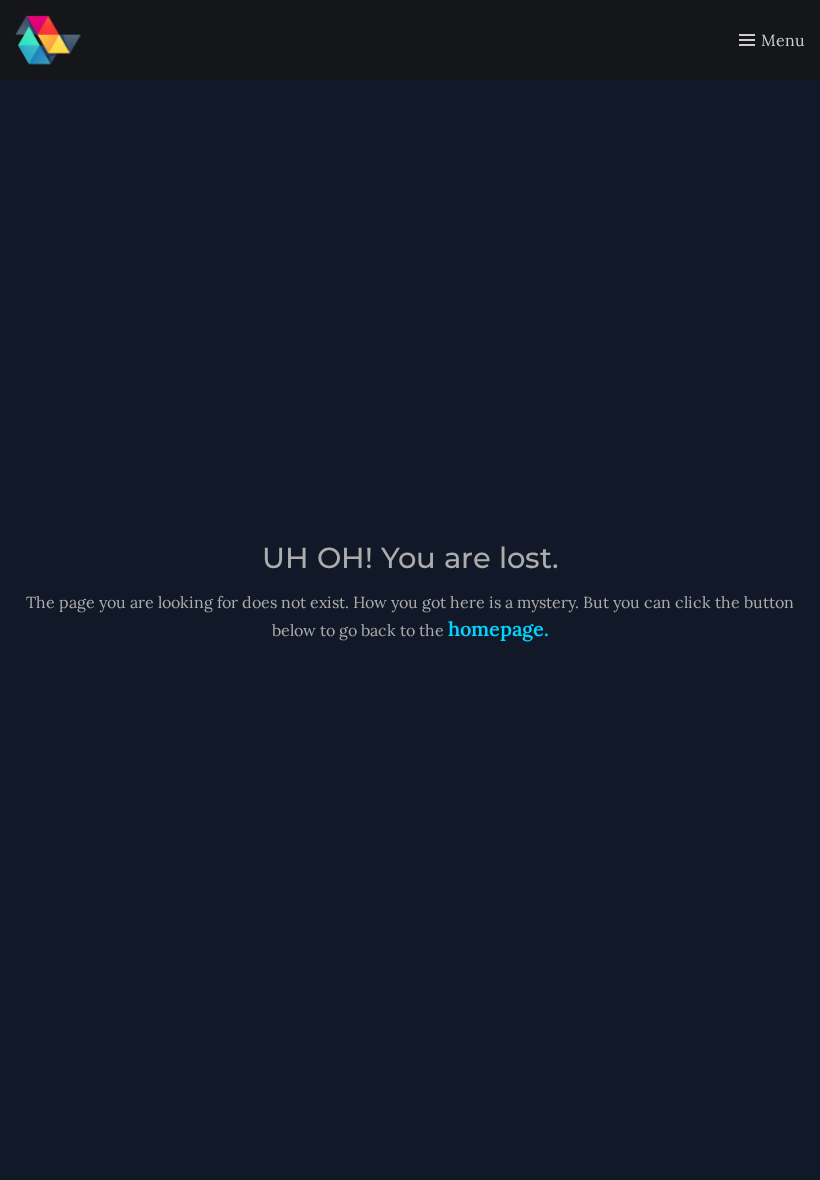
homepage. (498, 628)
